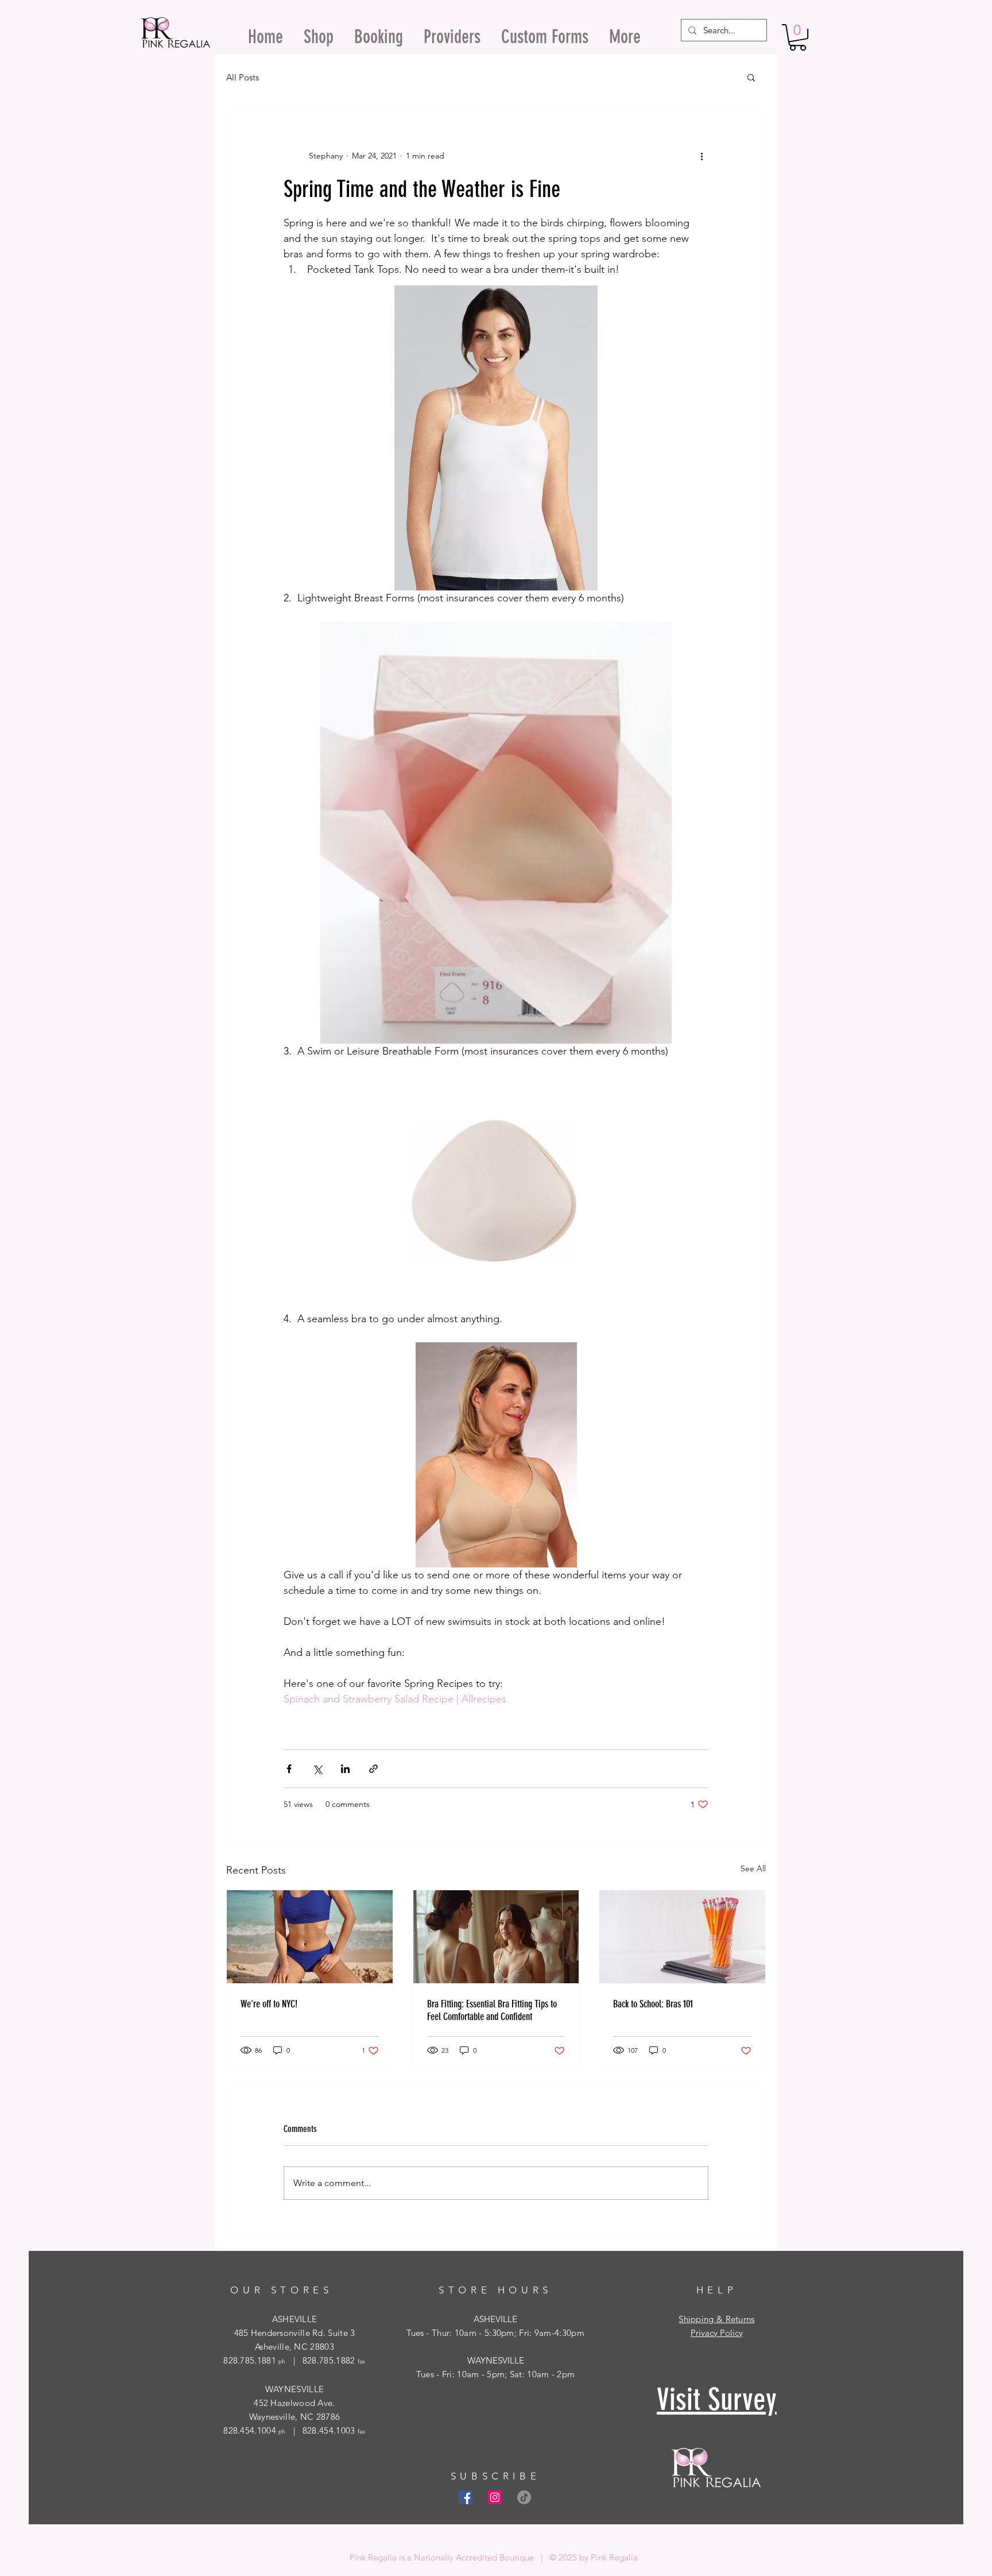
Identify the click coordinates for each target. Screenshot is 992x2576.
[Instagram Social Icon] (495, 2497)
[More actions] (702, 156)
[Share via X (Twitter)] (317, 1769)
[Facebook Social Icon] (466, 2497)
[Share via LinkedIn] (345, 1769)
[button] (798, 37)
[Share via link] (373, 1769)
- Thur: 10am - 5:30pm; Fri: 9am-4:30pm (504, 2333)
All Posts (243, 77)
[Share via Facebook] (289, 1769)
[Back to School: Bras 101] (682, 1937)
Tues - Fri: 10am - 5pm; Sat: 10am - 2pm (496, 2374)
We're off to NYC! (269, 2004)
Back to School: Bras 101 (653, 2004)
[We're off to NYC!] (310, 1937)
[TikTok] (524, 2497)
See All (753, 1868)
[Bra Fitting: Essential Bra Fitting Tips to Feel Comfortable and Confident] (496, 1937)
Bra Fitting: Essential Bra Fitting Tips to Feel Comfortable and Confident (492, 2010)
